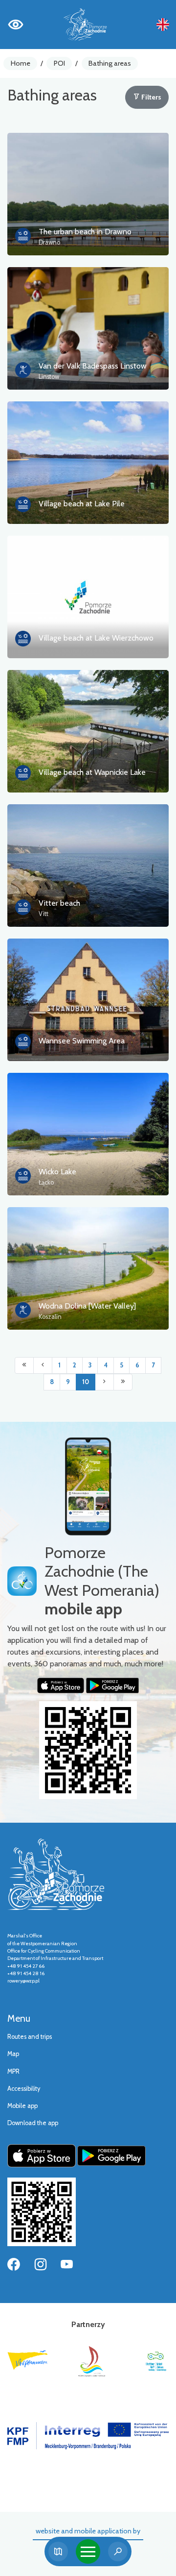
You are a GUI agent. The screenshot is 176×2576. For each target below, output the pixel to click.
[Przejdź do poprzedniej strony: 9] (43, 1365)
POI (59, 63)
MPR (13, 2071)
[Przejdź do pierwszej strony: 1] (24, 1365)
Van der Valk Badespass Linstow (93, 366)
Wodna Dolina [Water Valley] (87, 1306)
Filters (151, 97)
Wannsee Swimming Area (82, 1041)
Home (21, 63)
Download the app (33, 2123)
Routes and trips (30, 2037)
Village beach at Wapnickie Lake (92, 772)
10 (86, 1382)
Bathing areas (110, 63)
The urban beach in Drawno (85, 232)
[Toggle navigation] (88, 2551)
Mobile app (22, 2106)
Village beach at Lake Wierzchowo (96, 638)
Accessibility (24, 2089)
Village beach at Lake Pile (82, 504)
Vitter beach (59, 903)
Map (13, 2054)
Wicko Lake (57, 1172)
